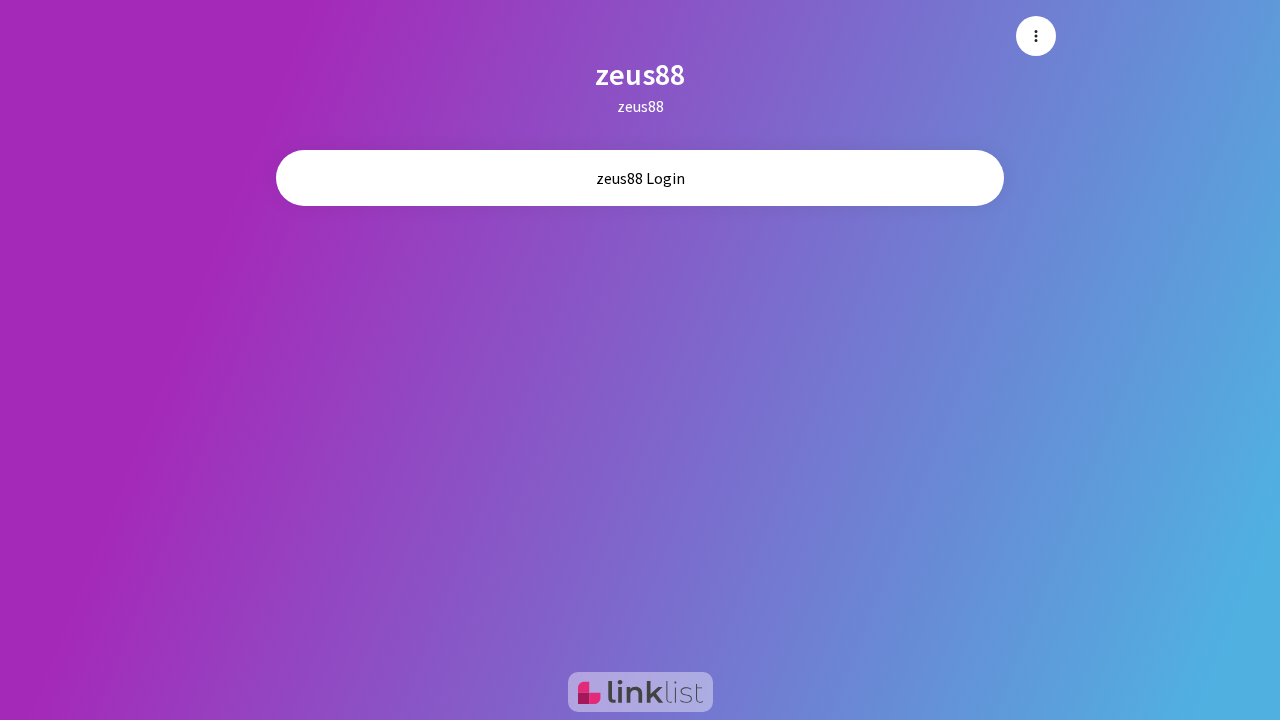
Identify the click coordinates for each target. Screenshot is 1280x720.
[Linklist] (640, 692)
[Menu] (1036, 36)
